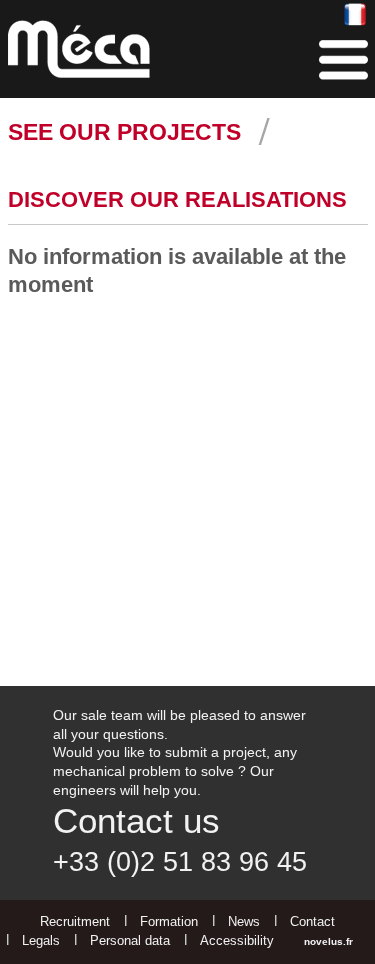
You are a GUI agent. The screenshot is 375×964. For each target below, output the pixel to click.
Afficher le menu (343, 60)
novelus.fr (328, 941)
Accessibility (237, 940)
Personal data (130, 940)
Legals (41, 940)
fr (355, 15)
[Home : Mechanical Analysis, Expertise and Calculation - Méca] (79, 49)
